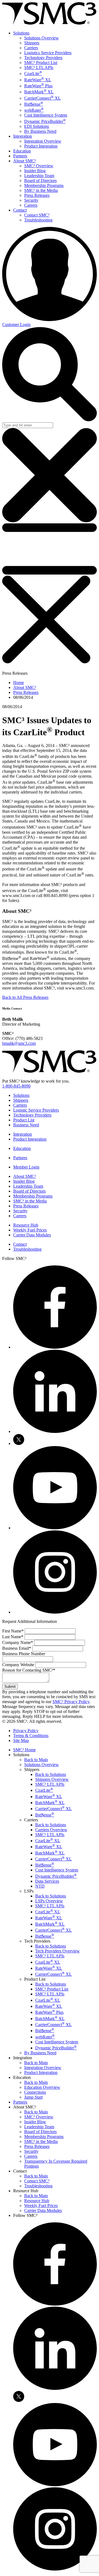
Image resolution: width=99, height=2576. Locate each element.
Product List (24, 1120)
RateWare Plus (38, 86)
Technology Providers (43, 58)
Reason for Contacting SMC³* (29, 1670)
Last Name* (13, 1637)
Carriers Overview (51, 1830)
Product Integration (41, 146)
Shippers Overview (52, 1779)
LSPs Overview (49, 1901)
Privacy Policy (26, 1731)
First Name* (13, 1631)
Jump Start (33, 2097)
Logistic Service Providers (36, 1110)
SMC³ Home (24, 1750)
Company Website (18, 1665)
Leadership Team (39, 176)
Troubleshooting (38, 220)
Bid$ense (34, 104)
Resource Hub (26, 1225)
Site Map (21, 1740)
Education (22, 151)
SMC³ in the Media (41, 190)
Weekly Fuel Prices (30, 1230)
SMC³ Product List (41, 63)
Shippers (32, 43)
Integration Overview (43, 141)
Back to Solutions (51, 1774)
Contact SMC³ (37, 215)
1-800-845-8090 (16, 1086)
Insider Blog (35, 171)
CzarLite (33, 73)
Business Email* (17, 1648)
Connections (35, 2092)
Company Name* (18, 1642)
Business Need (26, 1125)
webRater (34, 110)
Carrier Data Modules (32, 1235)
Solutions (21, 33)
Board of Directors (40, 181)
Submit (10, 1687)
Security (31, 200)
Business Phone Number (24, 1654)
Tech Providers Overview (57, 1951)
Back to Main (36, 1760)
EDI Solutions (37, 126)
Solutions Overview (42, 38)
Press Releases (37, 195)
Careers (31, 205)
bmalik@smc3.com (19, 1043)
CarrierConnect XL (42, 98)
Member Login (26, 1167)
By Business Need (40, 131)
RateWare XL (38, 80)
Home (19, 683)
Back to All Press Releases (25, 997)
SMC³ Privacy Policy (71, 1702)
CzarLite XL (48, 1841)
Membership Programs (44, 185)
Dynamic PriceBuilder (45, 121)
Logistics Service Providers (48, 53)
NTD (40, 1886)
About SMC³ (25, 161)
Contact (20, 210)
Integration (23, 136)
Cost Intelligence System (46, 115)
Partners (20, 156)
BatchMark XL (39, 92)
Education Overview (42, 2087)
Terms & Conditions (31, 1736)
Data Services (47, 1881)
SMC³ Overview (39, 166)
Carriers (31, 48)
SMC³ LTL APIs (39, 67)
